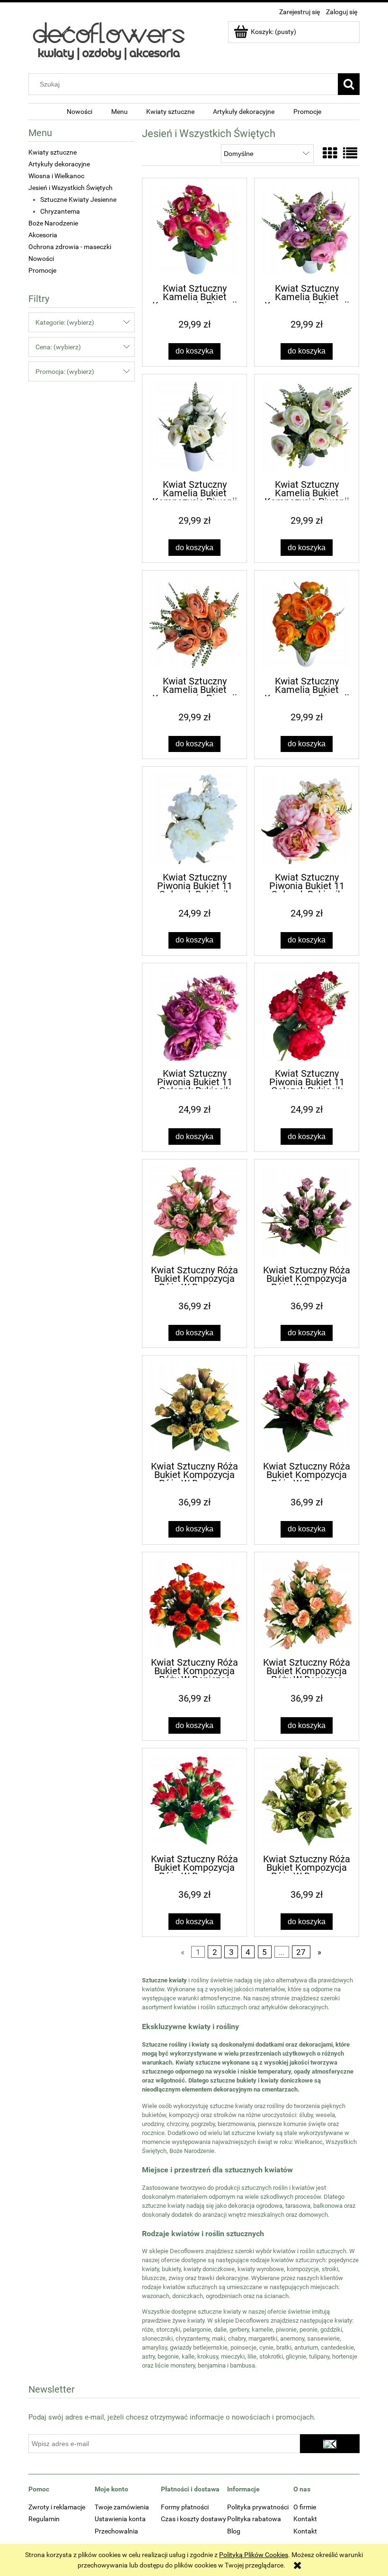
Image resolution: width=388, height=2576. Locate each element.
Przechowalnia (116, 2531)
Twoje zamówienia (122, 2507)
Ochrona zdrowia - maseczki (70, 247)
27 (301, 1952)
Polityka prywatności (258, 2507)
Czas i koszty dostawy (194, 2519)
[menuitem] (79, 112)
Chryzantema (60, 211)
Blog (234, 2531)
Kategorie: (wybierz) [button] (65, 322)
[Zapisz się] (330, 2444)
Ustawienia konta (120, 2519)
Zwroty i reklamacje (57, 2507)
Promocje (42, 270)
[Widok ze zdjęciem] (330, 153)
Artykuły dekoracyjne (59, 164)
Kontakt (305, 2519)
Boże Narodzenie (53, 223)
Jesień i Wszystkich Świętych (71, 188)
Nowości (41, 259)
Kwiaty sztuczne (53, 152)
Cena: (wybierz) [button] (58, 347)
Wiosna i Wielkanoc (56, 176)
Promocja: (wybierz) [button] (65, 372)
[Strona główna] (109, 41)
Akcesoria (43, 235)
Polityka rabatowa (254, 2519)
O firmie (305, 2507)
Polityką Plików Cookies (254, 2555)
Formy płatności (185, 2507)
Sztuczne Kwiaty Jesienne (78, 199)
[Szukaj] (349, 84)
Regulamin (44, 2519)
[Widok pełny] (350, 153)
